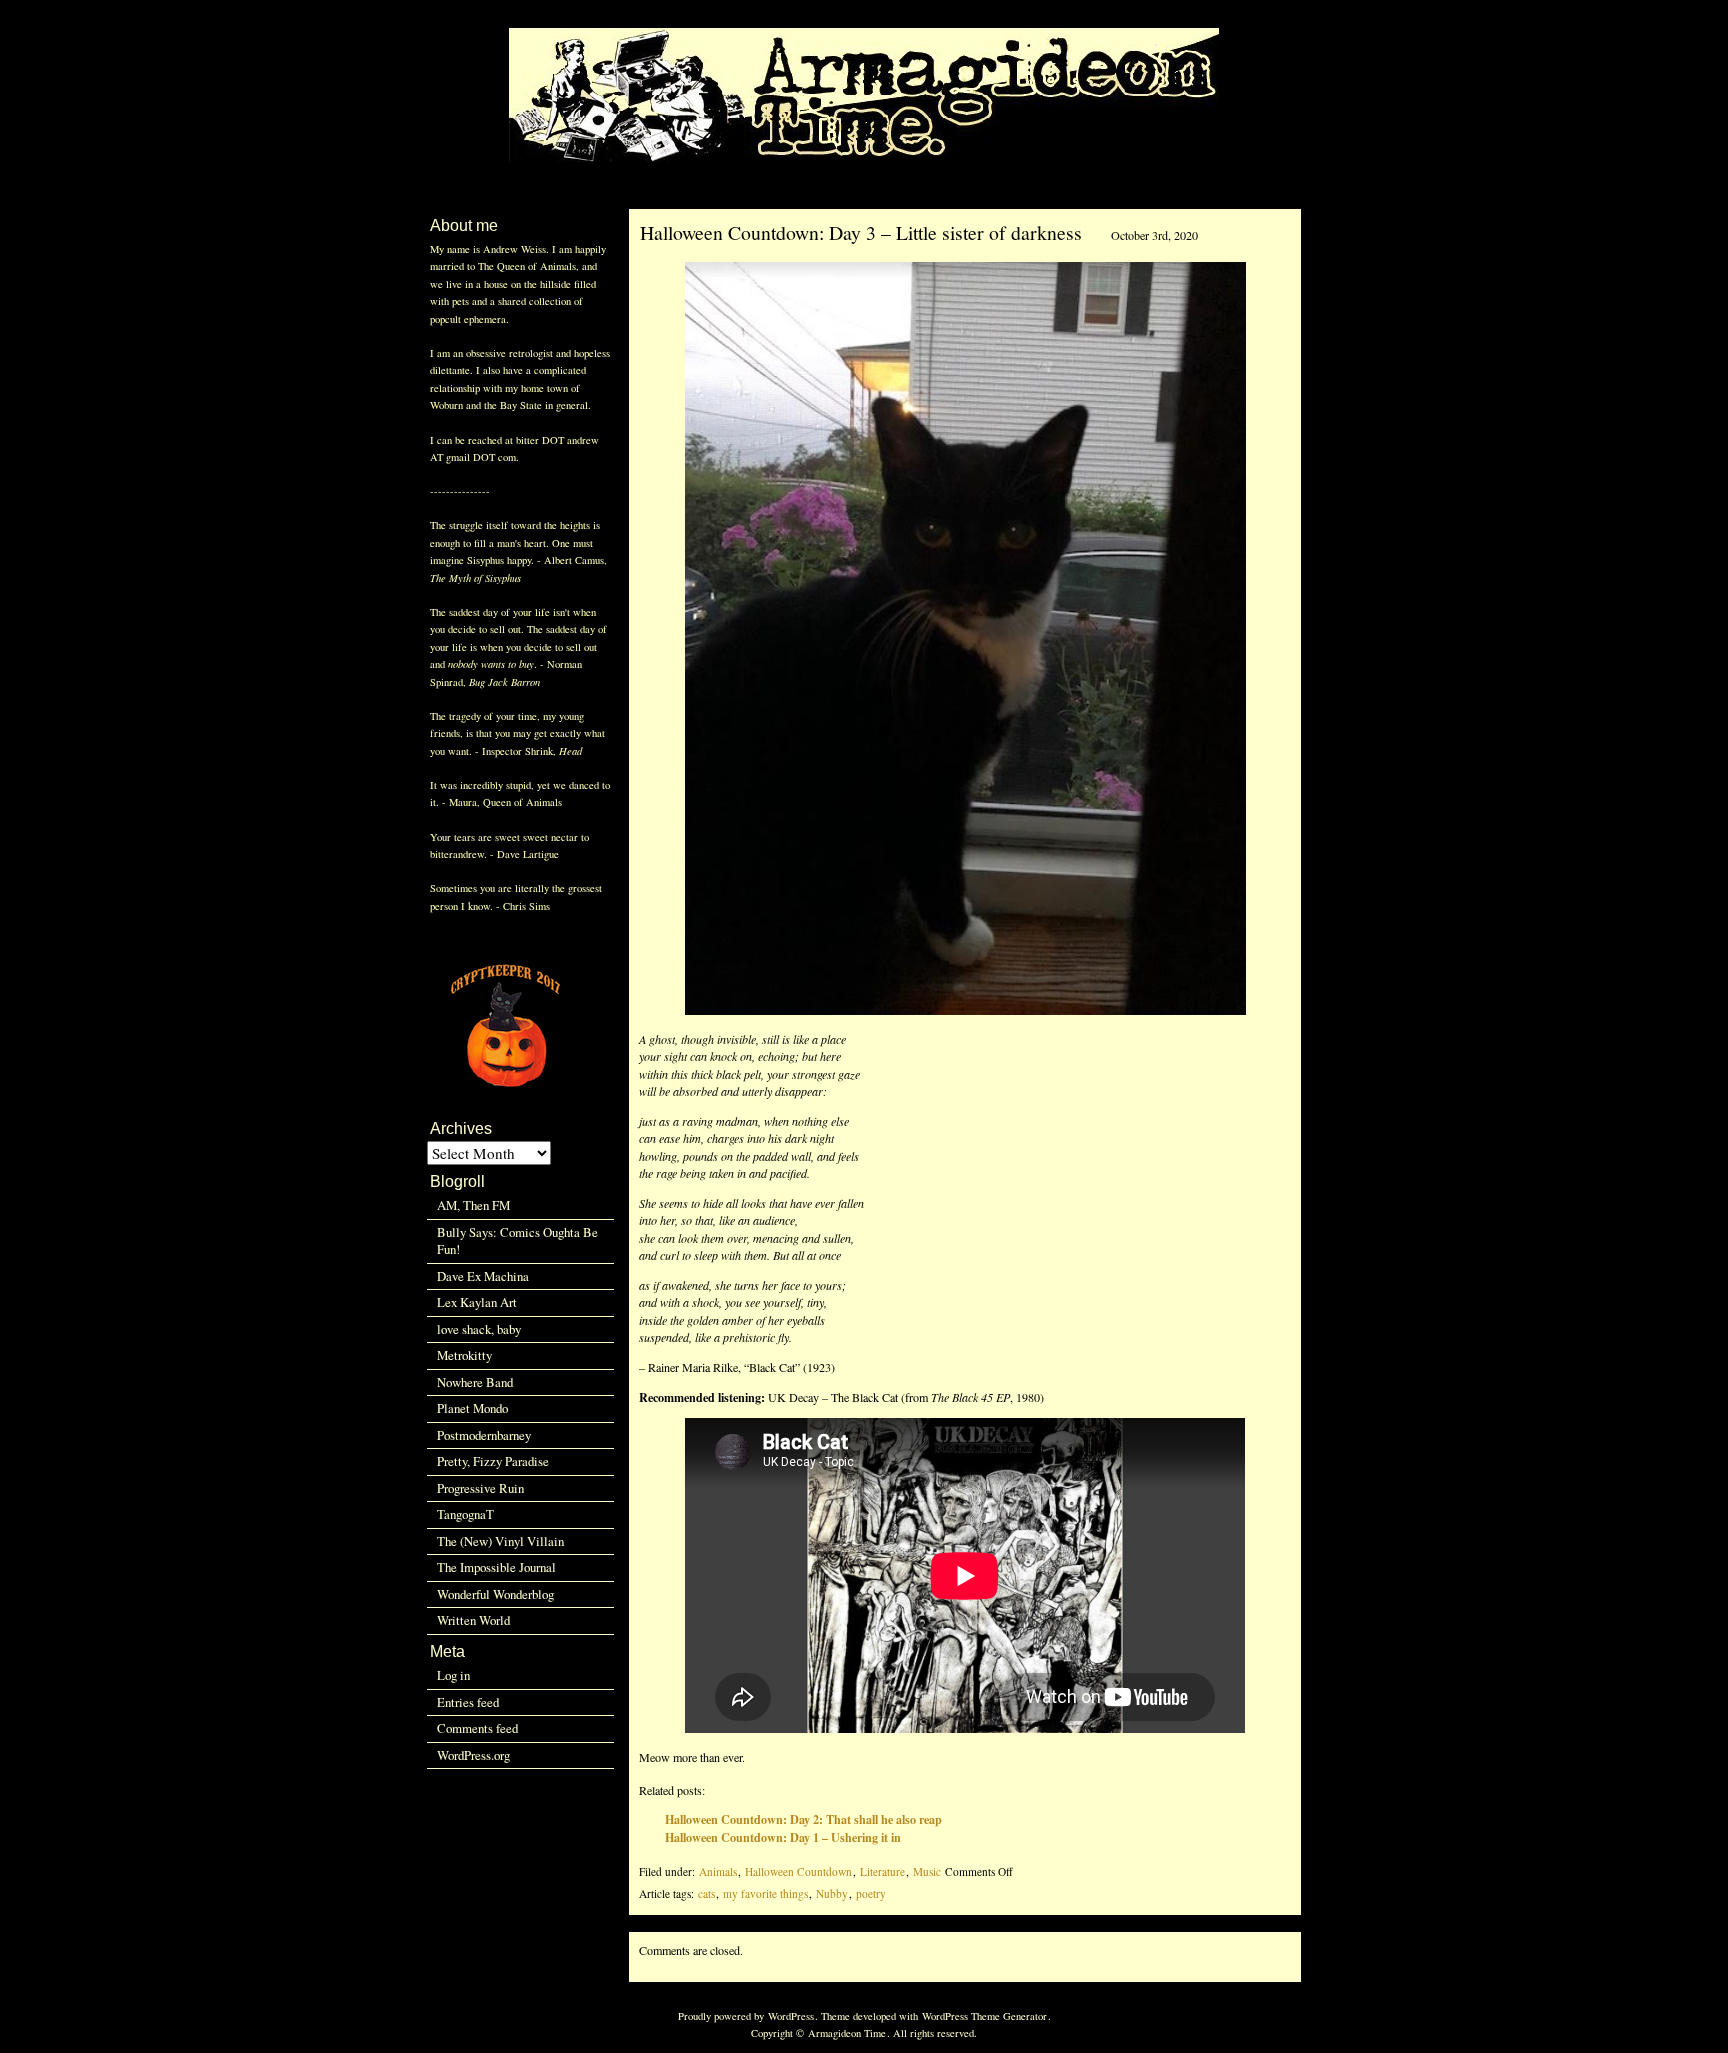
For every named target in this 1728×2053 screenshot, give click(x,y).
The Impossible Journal (496, 1567)
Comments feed (477, 1728)
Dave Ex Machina (483, 1276)
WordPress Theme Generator (984, 2016)
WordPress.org (473, 1755)
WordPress (791, 2016)
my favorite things (765, 1893)
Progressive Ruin (480, 1488)
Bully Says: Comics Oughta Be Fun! (517, 1240)
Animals (718, 1871)
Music (927, 1871)
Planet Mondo (472, 1408)
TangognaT (465, 1514)
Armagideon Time (847, 2033)
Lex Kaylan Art (477, 1302)
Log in (453, 1675)
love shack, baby (479, 1329)
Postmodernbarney (484, 1435)
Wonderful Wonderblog (495, 1594)
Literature (882, 1871)
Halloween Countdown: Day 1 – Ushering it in (783, 1837)
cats (706, 1893)
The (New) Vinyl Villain (500, 1541)
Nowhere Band (475, 1382)
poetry (871, 1893)
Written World (473, 1620)
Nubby (832, 1893)
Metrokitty (464, 1355)
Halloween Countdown (798, 1871)
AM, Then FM (473, 1205)
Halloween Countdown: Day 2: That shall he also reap (803, 1819)
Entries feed (468, 1702)
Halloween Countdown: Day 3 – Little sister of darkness (861, 232)
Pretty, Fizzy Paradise (493, 1461)
